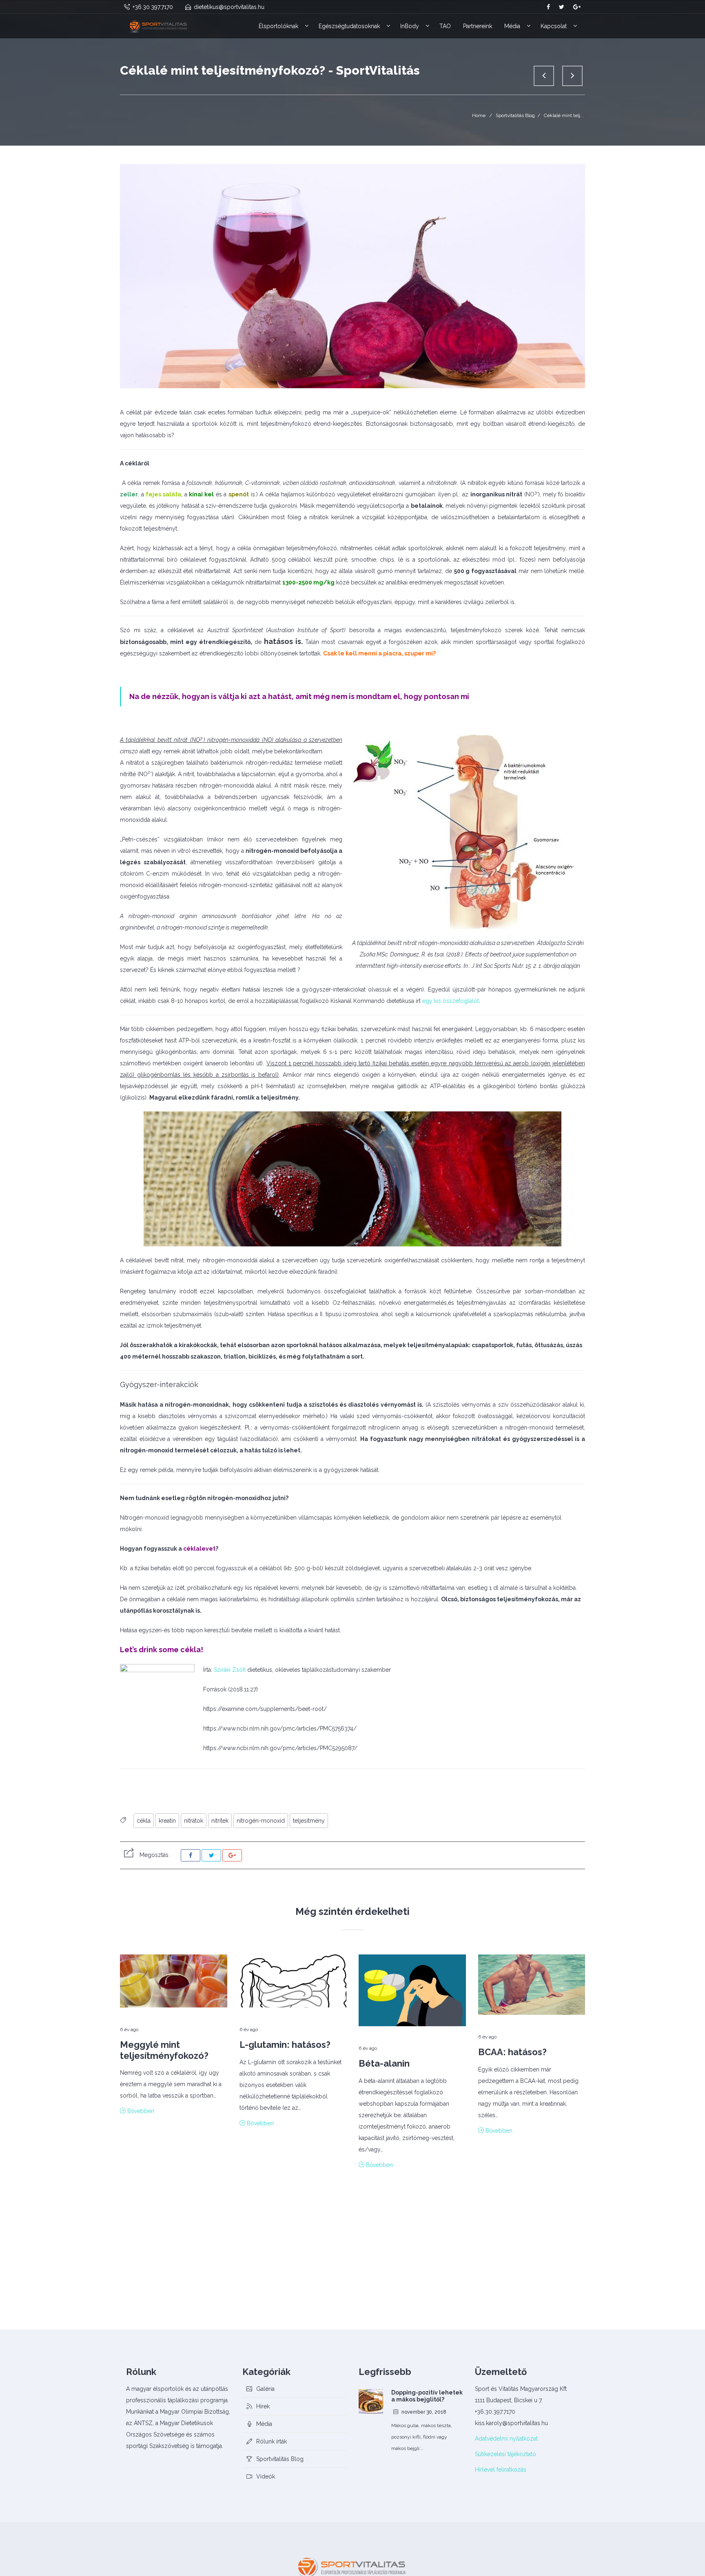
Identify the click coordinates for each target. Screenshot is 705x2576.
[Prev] (544, 76)
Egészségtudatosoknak (349, 26)
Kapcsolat (554, 26)
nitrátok (194, 1821)
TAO (445, 26)
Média (512, 26)
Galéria (265, 2389)
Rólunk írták (272, 2441)
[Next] (572, 76)
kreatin (167, 1821)
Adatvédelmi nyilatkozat (506, 2439)
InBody (410, 26)
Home (479, 115)
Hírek (263, 2406)
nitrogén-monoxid (261, 1821)
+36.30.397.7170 (153, 7)
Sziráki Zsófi (230, 1670)
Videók (266, 2476)
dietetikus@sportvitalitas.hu (229, 7)
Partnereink (478, 26)
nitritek (220, 1821)
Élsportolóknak (278, 26)
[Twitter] (211, 1855)
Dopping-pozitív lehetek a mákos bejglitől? (427, 2396)
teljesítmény (309, 1821)
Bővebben (140, 2111)
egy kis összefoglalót (451, 1001)
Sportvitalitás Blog (515, 115)
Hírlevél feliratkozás (501, 2470)
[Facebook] (191, 1855)
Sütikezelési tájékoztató (505, 2454)
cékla (144, 1821)
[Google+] (232, 1855)
